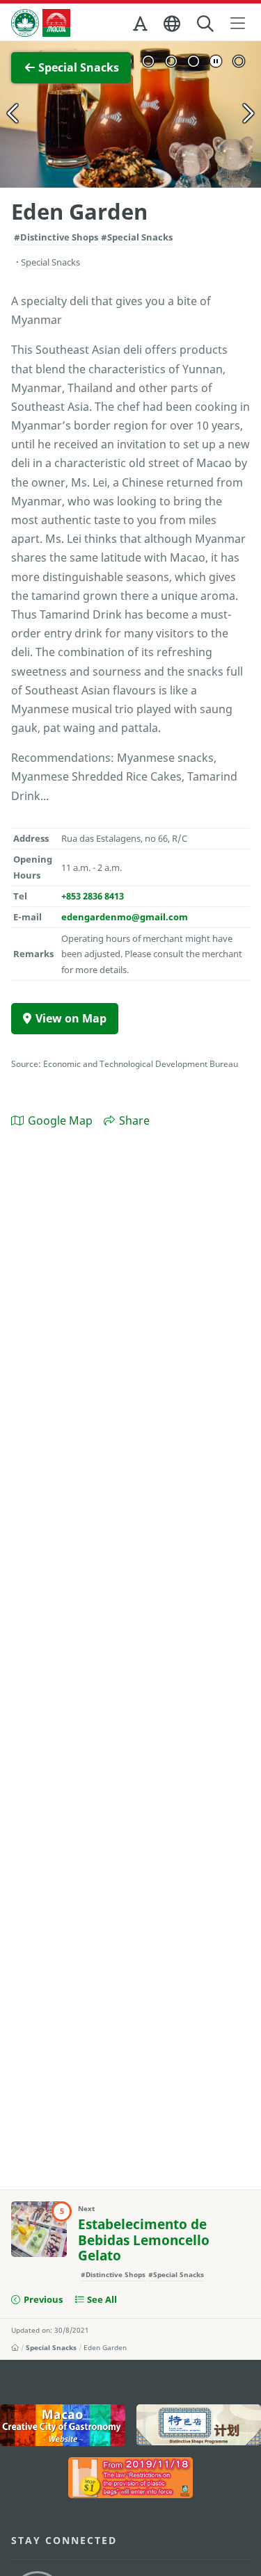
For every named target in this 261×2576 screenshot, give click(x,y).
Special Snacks (51, 2347)
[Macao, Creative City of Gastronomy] (63, 2425)
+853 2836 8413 (93, 896)
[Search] (206, 24)
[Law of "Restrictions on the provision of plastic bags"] (131, 2478)
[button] (141, 26)
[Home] (15, 2347)
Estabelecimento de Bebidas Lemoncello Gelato (144, 2240)
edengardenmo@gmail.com (125, 917)
